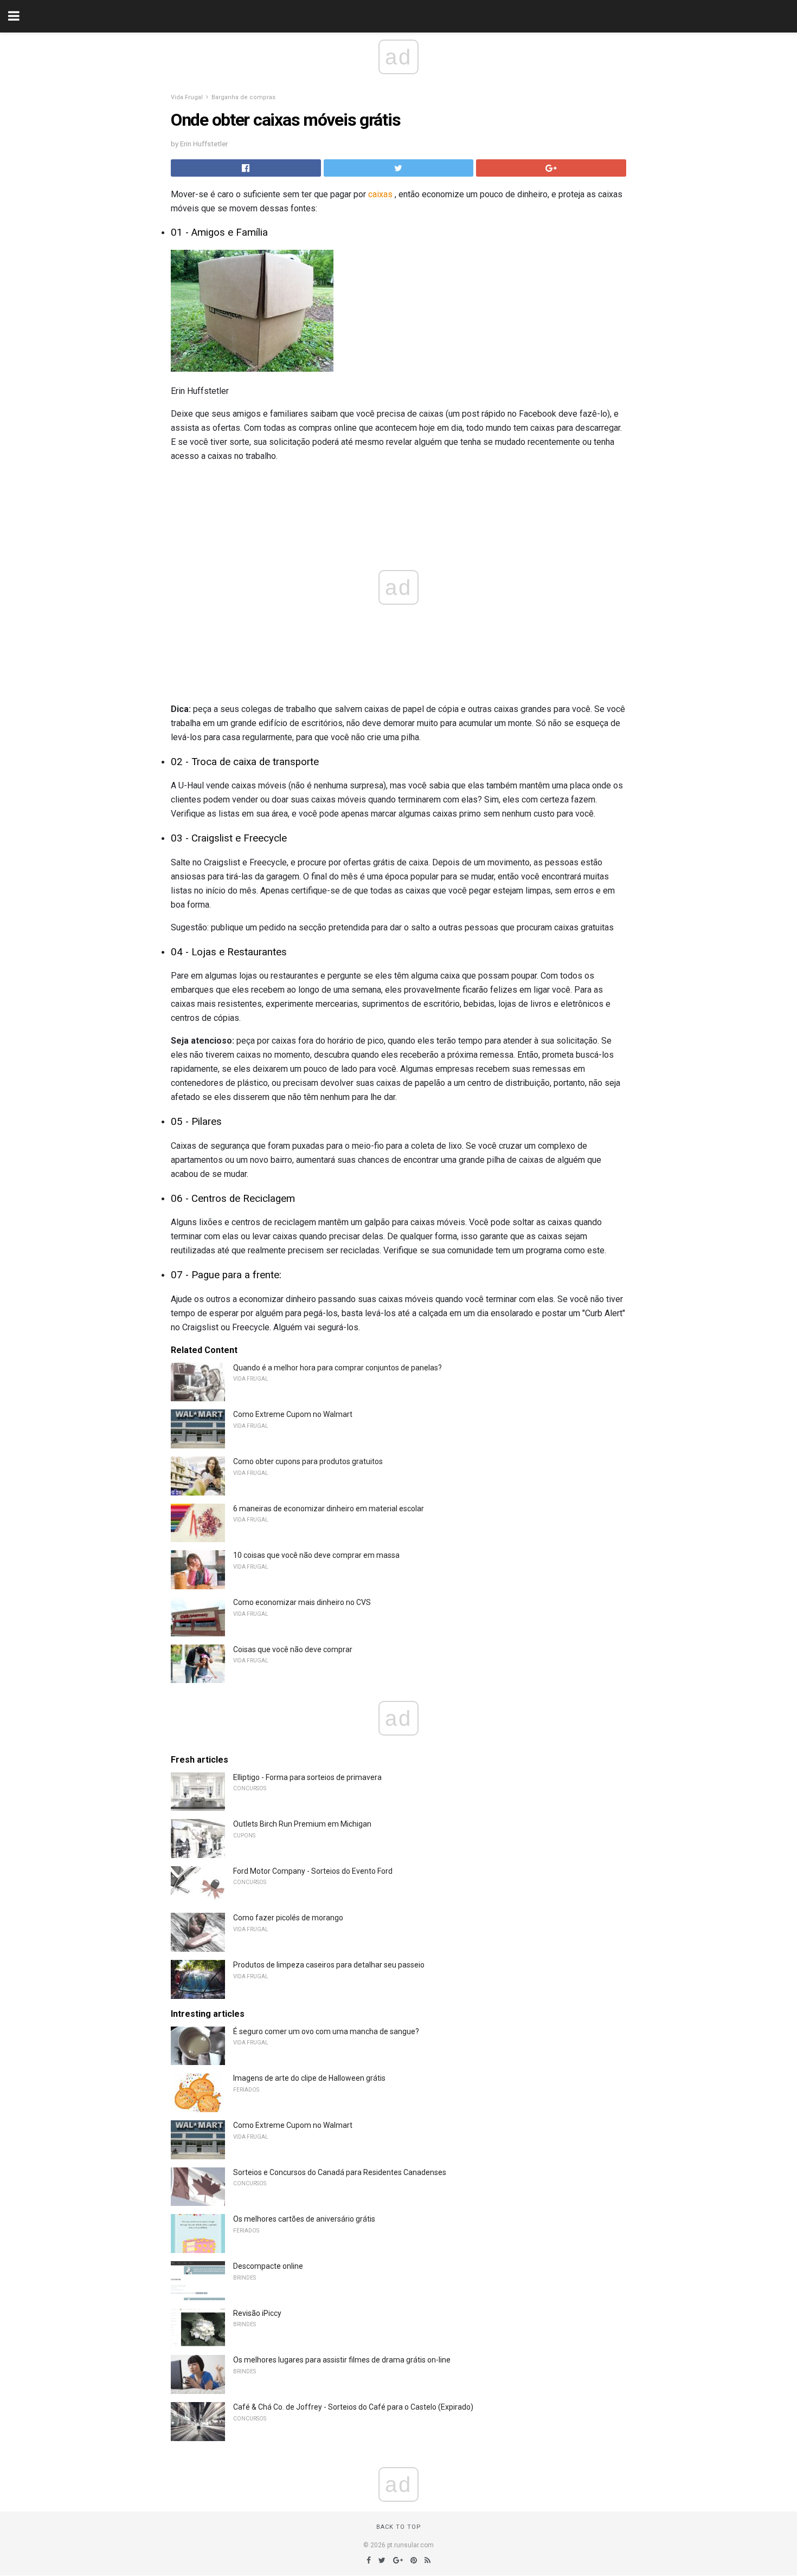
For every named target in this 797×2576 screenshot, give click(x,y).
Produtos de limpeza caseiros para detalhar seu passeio (329, 1965)
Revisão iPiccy (257, 2313)
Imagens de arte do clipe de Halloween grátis (309, 2078)
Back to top (399, 2527)
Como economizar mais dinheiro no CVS (302, 1602)
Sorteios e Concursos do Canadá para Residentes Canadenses (340, 2172)
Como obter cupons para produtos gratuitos (308, 1461)
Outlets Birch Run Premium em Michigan (302, 1824)
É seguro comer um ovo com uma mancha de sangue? (326, 2031)
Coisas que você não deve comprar (293, 1649)
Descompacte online (268, 2266)
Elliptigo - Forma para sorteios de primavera (307, 1777)
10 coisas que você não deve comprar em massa (316, 1555)
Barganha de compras (243, 97)
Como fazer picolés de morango (288, 1918)
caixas (380, 194)
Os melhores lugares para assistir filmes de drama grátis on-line (342, 2360)
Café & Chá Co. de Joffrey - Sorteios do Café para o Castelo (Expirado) (353, 2407)
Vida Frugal (187, 97)
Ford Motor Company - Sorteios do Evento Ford (313, 1871)
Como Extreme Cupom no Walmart (293, 1414)
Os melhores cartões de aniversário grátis (304, 2219)
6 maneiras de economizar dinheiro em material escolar (329, 1509)
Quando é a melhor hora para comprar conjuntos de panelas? (338, 1368)
